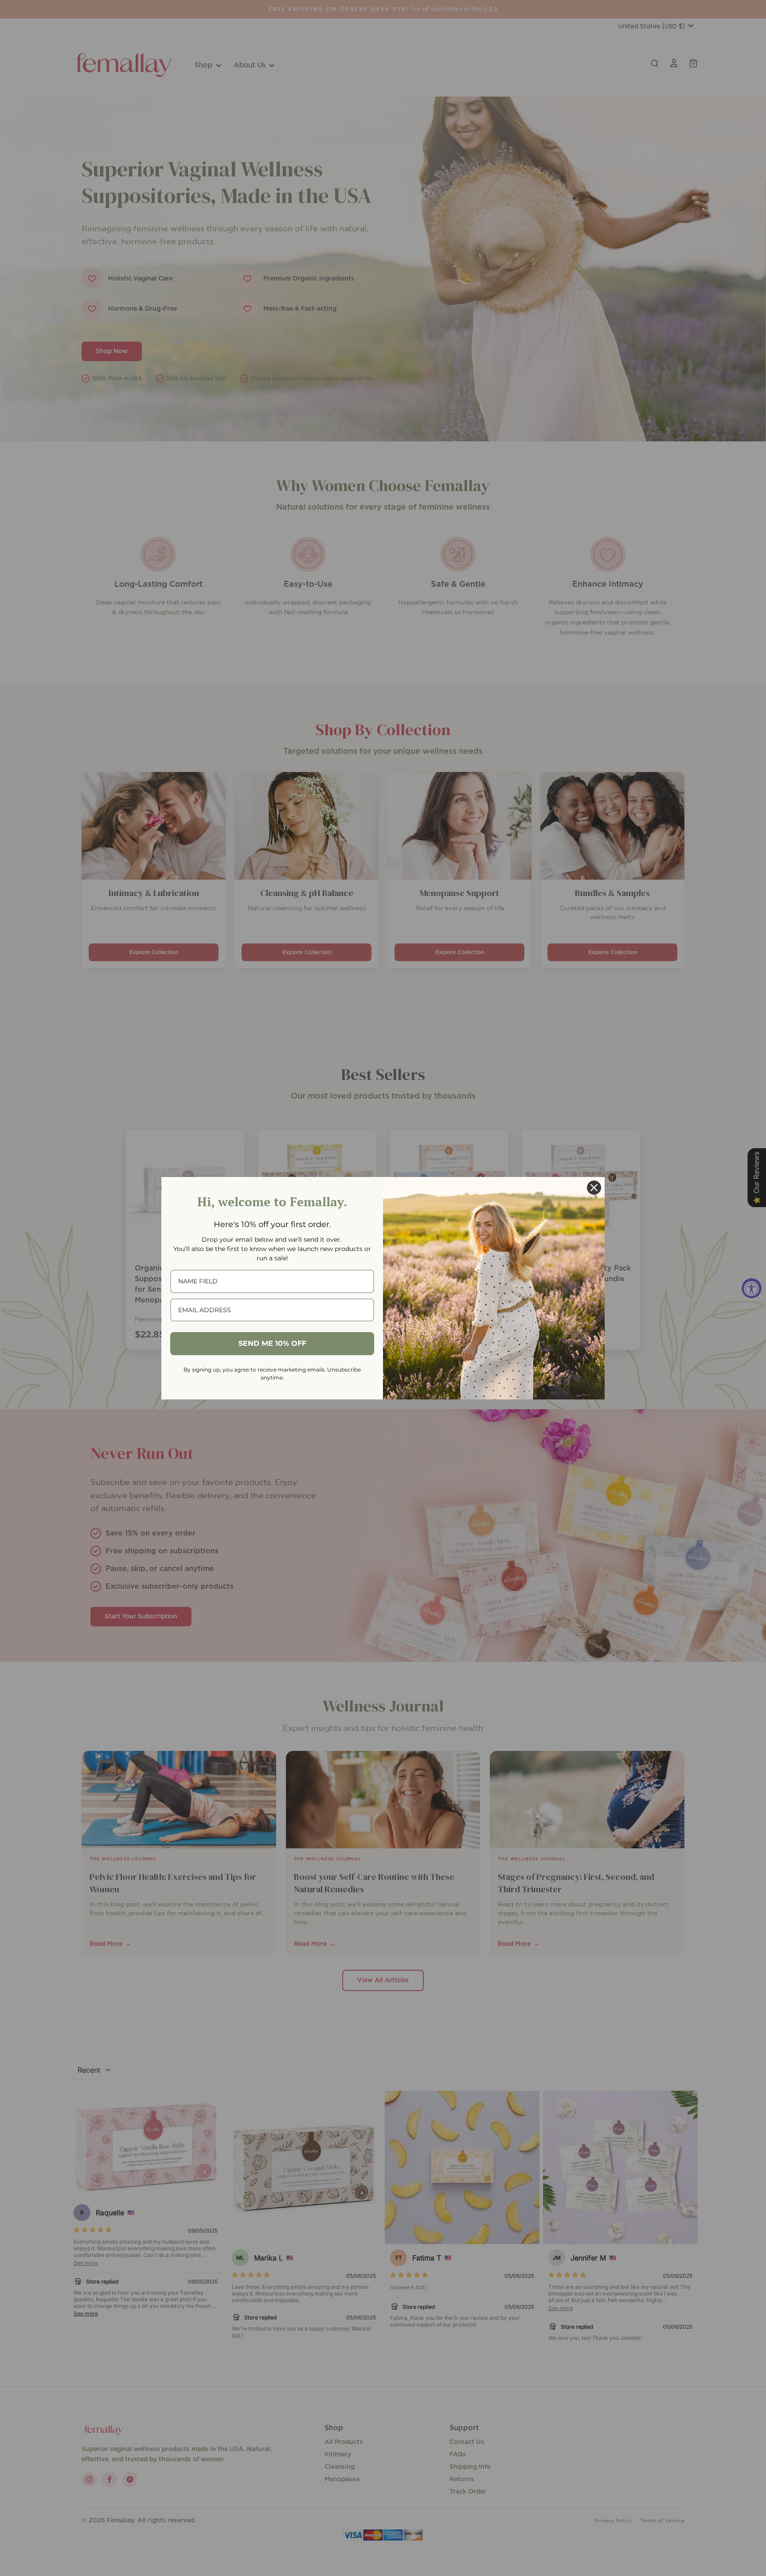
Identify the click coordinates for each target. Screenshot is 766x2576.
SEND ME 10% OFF (272, 1343)
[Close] (594, 1188)
